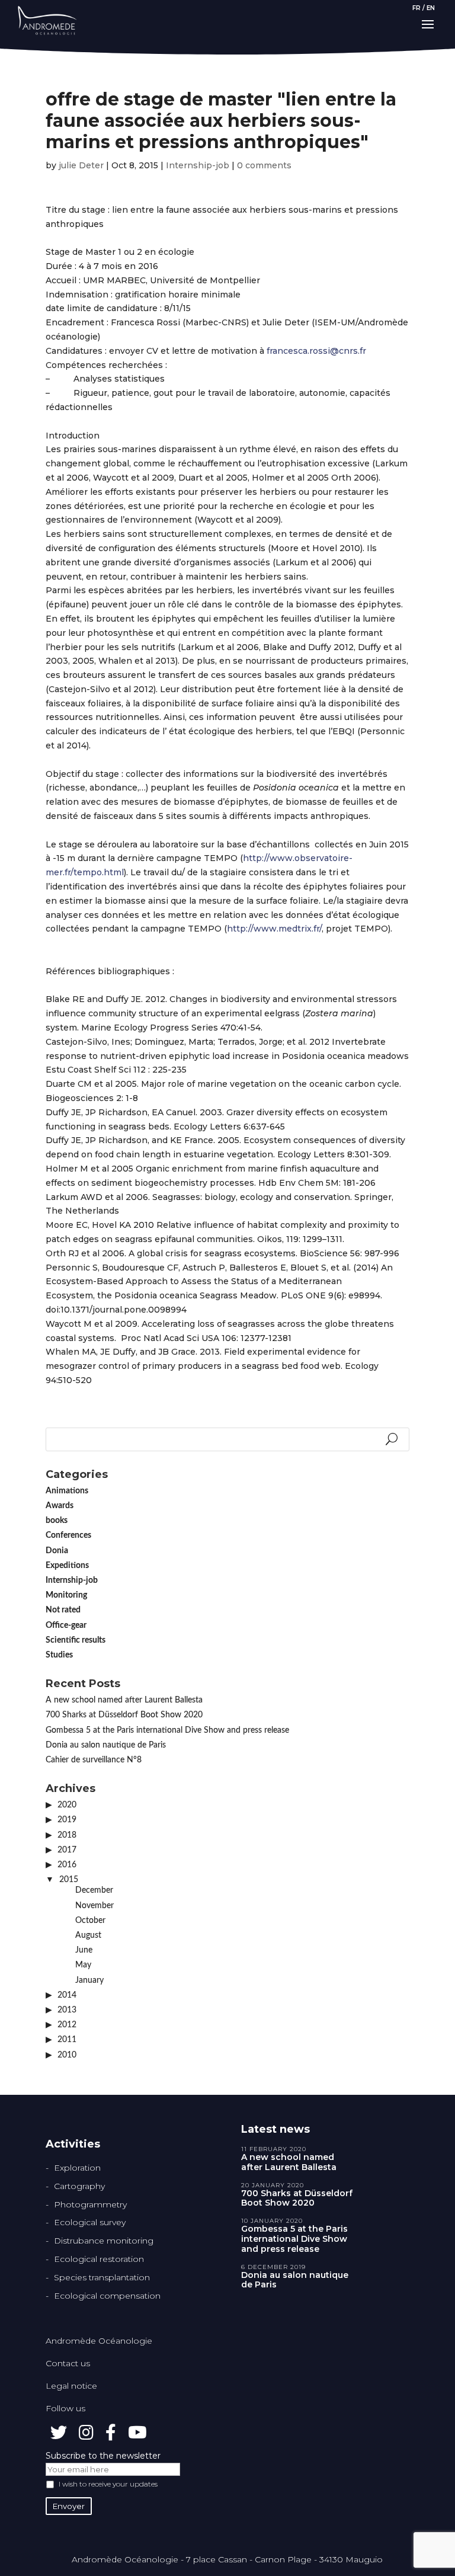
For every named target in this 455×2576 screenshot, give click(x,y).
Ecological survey (90, 2222)
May (83, 1965)
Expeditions (67, 1566)
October (90, 1921)
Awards (60, 1506)
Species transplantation (102, 2277)
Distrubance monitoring (104, 2241)
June (84, 1950)
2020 (67, 1805)
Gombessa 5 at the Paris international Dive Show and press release (167, 1730)
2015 (69, 1880)
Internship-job (198, 165)
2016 (67, 1865)
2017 (67, 1850)
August (88, 1935)
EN (431, 8)
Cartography (79, 2186)
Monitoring (66, 1595)
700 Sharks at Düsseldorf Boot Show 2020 (124, 1715)
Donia (57, 1551)
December (94, 1890)
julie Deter (81, 165)
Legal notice (71, 2386)
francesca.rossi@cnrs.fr (316, 351)
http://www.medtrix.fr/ (274, 929)
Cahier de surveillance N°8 (94, 1760)
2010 (67, 2055)
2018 (67, 1835)
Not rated (63, 1610)
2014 (67, 1995)
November (94, 1906)
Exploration (77, 2168)
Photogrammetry (90, 2204)
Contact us (68, 2363)
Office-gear (66, 1625)
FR (416, 8)
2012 (67, 2025)
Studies (59, 1655)
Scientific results (76, 1640)
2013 (67, 2010)
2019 (67, 1820)
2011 (67, 2040)
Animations (67, 1491)
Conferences (68, 1535)
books (57, 1521)
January (89, 1980)
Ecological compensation (107, 2296)
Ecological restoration (99, 2259)
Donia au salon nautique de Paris (106, 1745)
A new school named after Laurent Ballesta (124, 1700)
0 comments (264, 165)
